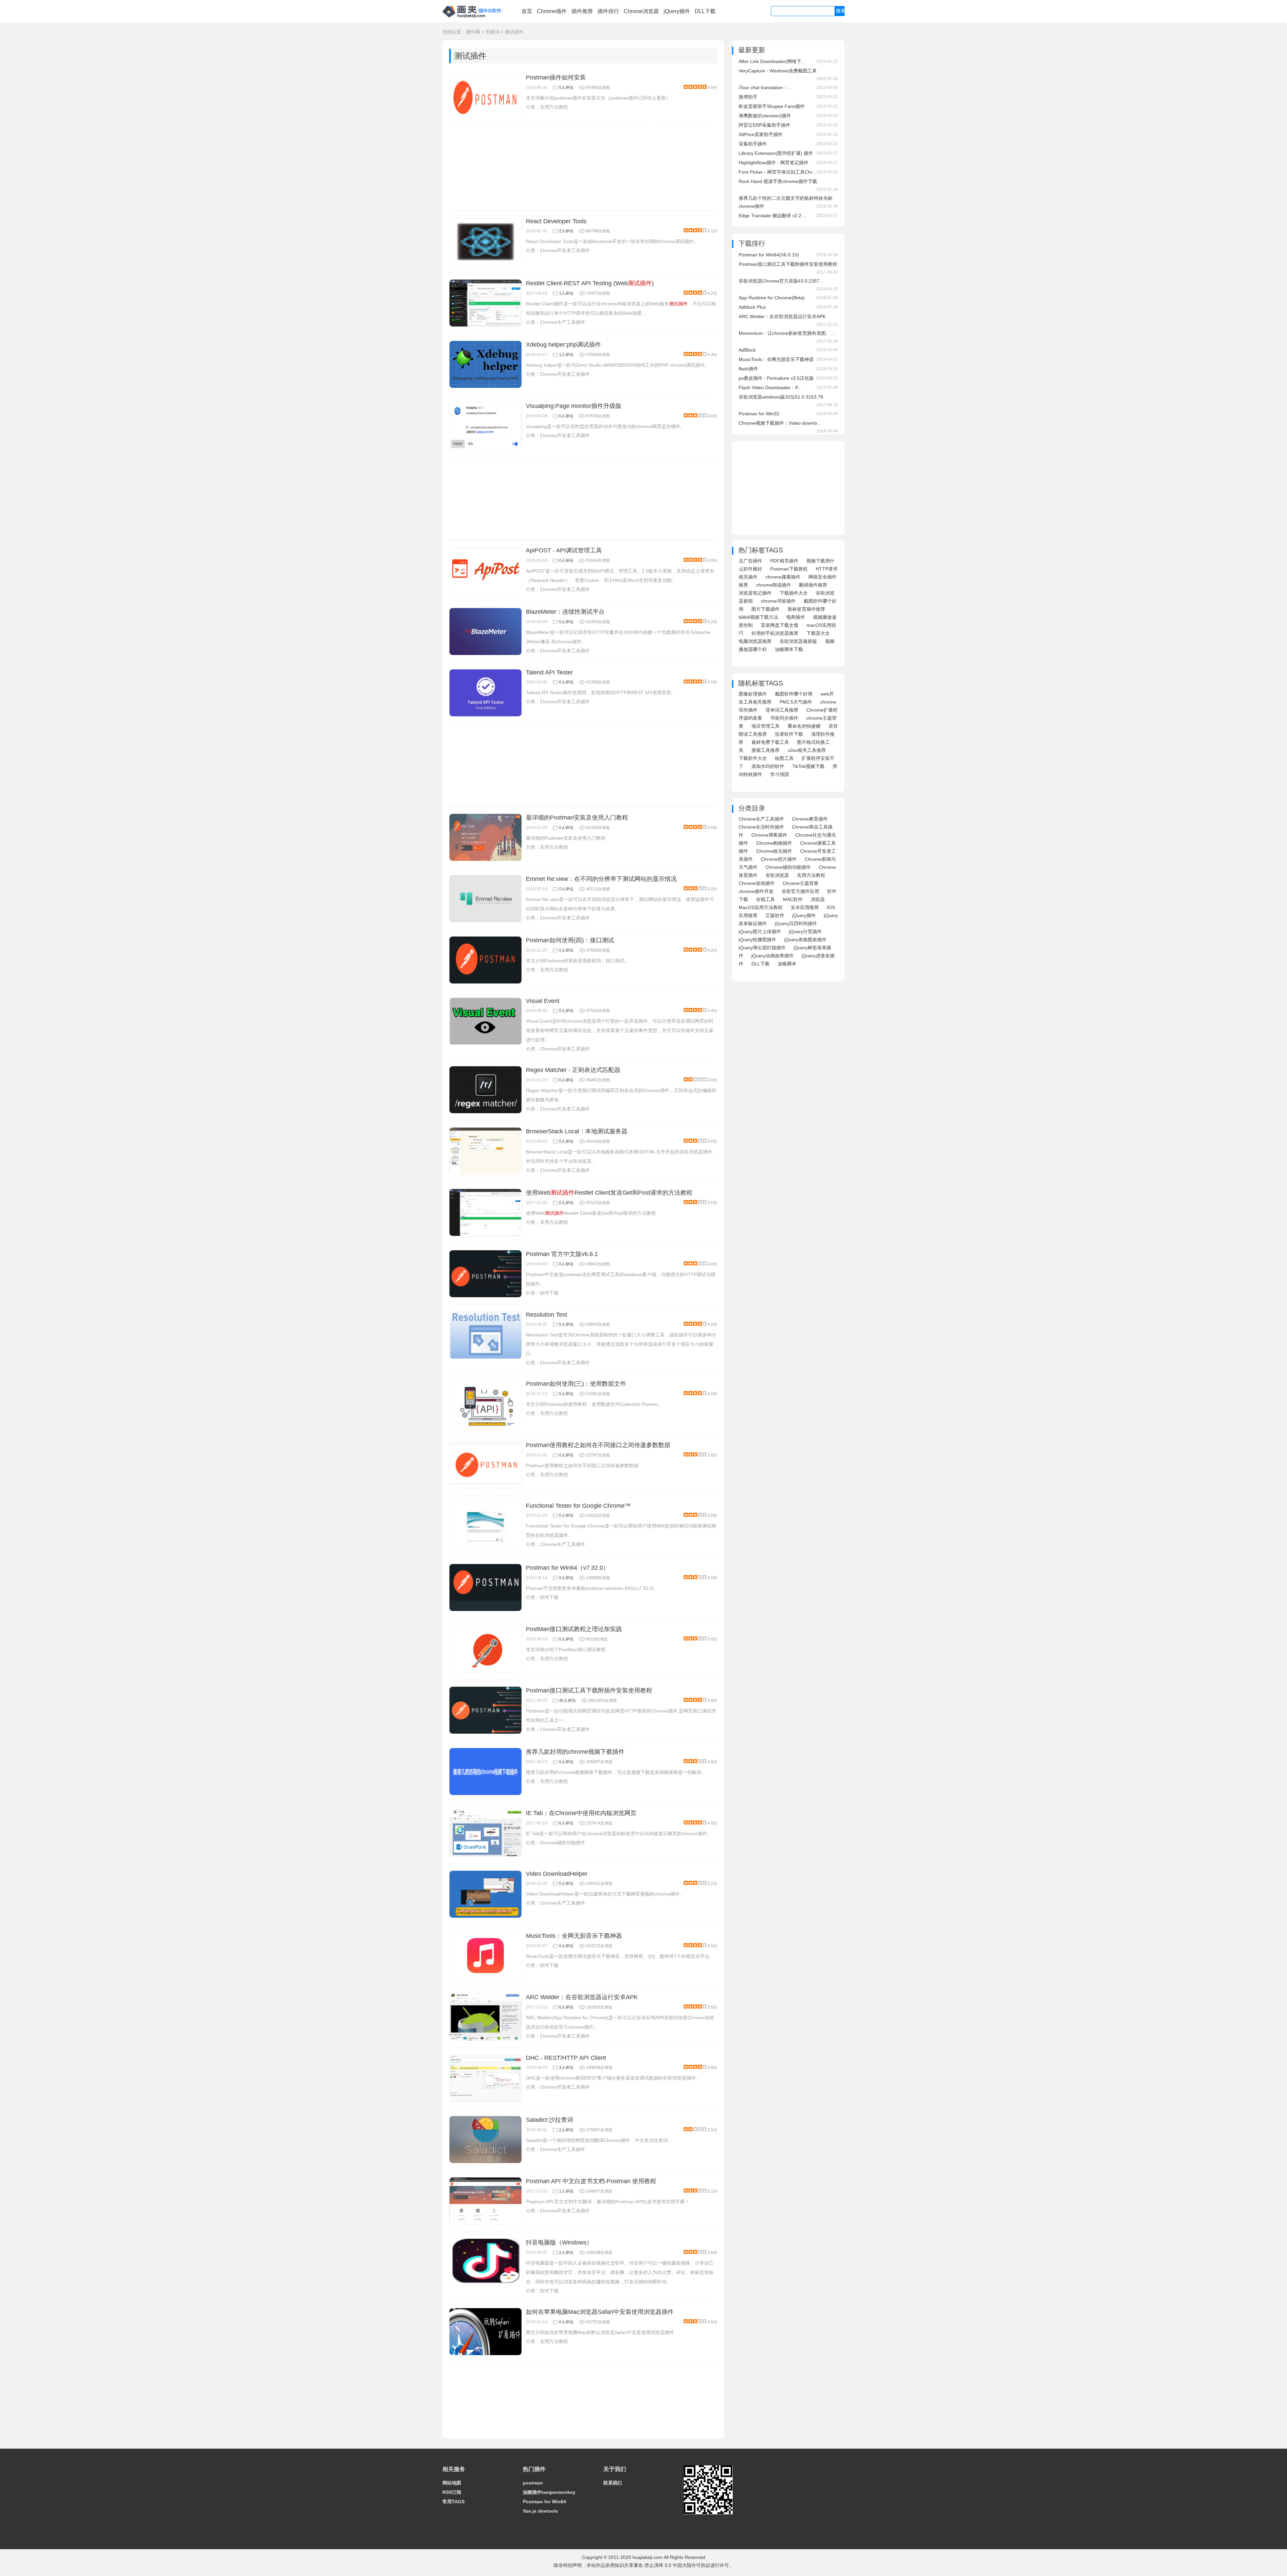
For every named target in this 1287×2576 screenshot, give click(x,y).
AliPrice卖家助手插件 (761, 134)
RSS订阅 (452, 2492)
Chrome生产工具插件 (563, 322)
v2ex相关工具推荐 (807, 750)
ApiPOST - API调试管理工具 (564, 550)
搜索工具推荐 (765, 750)
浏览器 (818, 899)
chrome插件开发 (756, 891)
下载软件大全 (753, 758)
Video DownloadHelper (557, 1874)
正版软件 (775, 915)
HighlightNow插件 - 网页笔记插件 (774, 163)
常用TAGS (453, 2502)
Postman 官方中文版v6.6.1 (562, 1254)
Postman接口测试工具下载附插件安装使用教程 (589, 1690)
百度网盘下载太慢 (780, 625)
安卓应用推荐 (805, 907)
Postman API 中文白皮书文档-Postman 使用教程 (591, 2181)
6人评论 (566, 1823)
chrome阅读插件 (774, 585)
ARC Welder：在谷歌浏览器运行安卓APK (582, 1997)
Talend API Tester (549, 672)
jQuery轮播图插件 (757, 940)
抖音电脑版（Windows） (559, 2242)
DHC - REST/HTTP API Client (566, 2058)
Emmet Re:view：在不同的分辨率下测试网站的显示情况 (601, 879)
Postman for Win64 (544, 2502)
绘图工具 (784, 758)
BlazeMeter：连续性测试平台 (565, 612)
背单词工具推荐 (782, 710)
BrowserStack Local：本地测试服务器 (577, 1131)
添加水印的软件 (768, 766)
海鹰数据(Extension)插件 (765, 116)
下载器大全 (818, 633)
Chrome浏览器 (641, 11)
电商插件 (796, 617)
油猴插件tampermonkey (549, 2492)
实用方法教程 (554, 107)
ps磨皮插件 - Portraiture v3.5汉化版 (776, 378)
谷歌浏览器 (777, 875)
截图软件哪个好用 (794, 694)
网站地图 (452, 2483)
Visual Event (543, 1001)
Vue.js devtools (540, 2511)
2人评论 (566, 231)
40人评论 (567, 1700)
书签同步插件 (784, 718)
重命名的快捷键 (804, 726)
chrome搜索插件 (783, 577)
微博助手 (748, 97)
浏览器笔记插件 (755, 593)
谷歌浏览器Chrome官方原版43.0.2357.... (782, 281)
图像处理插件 (753, 694)
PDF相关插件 (784, 561)
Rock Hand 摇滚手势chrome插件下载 (778, 181)
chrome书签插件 (778, 601)
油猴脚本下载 (789, 649)
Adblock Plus (752, 307)
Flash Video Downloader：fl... (770, 387)
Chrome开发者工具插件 (565, 250)
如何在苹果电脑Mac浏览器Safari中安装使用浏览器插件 (600, 2312)
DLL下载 (705, 11)
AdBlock (747, 350)
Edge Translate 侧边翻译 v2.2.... (773, 216)
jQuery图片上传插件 (760, 932)
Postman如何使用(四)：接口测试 (570, 940)
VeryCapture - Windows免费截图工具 (778, 71)
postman (533, 2483)
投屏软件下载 (789, 734)
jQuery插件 (677, 11)
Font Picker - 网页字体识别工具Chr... (777, 172)
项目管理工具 (765, 726)
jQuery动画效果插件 (773, 956)
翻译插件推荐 (813, 585)
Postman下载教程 (789, 569)
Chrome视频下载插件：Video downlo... (780, 423)
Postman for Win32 (759, 414)
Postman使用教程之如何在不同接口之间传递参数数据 (598, 1445)
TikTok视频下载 (808, 766)
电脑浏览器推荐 (755, 641)
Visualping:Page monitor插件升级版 (574, 406)
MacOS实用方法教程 (761, 907)
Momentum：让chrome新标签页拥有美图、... (787, 333)
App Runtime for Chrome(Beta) (772, 298)
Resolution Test (546, 1315)
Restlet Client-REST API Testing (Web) (590, 283)
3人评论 (566, 2068)
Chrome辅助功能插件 (563, 1843)
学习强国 (780, 774)
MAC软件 (793, 899)
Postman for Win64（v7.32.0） (567, 1568)
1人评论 (566, 293)
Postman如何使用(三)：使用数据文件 (576, 1384)
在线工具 (765, 899)
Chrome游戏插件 (757, 883)
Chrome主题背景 (801, 883)
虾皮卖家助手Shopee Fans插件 (772, 106)
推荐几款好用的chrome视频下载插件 (575, 1752)
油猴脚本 (787, 964)
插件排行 (608, 11)
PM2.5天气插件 (796, 702)
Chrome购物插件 (774, 843)
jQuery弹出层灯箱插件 (762, 948)
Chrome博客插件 (769, 835)
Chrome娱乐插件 (774, 851)
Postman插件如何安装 (556, 77)
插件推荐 (582, 11)
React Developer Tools (556, 221)
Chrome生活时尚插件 (761, 827)
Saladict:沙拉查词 (549, 2120)
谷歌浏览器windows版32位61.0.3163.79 (781, 397)
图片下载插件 (765, 609)
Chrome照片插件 (779, 859)
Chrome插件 (552, 11)
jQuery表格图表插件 (805, 940)
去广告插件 (750, 561)
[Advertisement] (583, 169)
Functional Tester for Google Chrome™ (578, 1506)
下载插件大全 (794, 593)
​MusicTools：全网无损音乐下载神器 (574, 1936)
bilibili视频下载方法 (758, 617)
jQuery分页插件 (805, 932)
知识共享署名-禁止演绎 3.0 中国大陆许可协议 (662, 2565)
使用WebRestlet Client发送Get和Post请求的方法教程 (609, 1193)
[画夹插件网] (474, 19)
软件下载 (549, 1293)
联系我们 (613, 2483)
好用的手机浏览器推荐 (775, 633)
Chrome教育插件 (810, 819)
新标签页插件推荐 (806, 609)
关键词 (492, 32)
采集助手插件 (753, 144)
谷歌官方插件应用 (800, 891)
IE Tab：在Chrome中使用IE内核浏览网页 (581, 1813)
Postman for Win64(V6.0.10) (769, 255)
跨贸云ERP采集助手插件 (764, 125)
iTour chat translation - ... (765, 87)
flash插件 (748, 369)
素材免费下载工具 (770, 742)
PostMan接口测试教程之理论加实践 (574, 1629)
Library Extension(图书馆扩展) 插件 (776, 153)
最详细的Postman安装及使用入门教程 (577, 818)
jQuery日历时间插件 (796, 923)
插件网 (473, 32)
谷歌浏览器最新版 (798, 641)
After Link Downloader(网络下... (772, 61)
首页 (527, 11)
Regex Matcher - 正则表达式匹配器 (573, 1070)
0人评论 (566, 87)
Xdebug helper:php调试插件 (563, 345)
